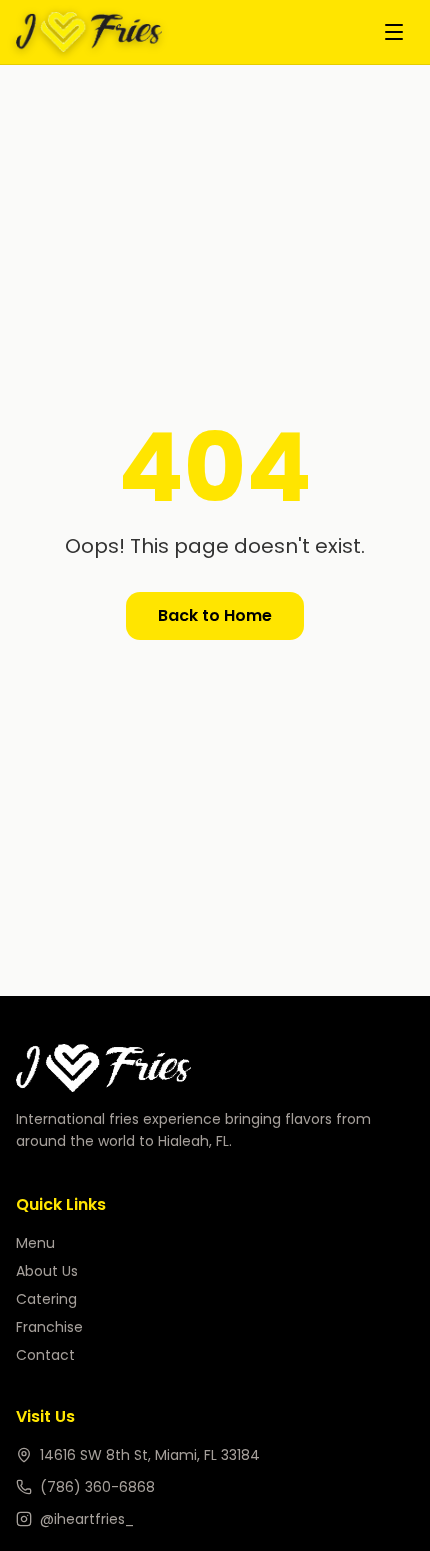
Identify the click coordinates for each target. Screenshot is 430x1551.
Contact (45, 1355)
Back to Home (215, 615)
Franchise (49, 1327)
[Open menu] (394, 32)
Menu (35, 1243)
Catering (46, 1299)
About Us (47, 1271)
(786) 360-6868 (97, 1487)
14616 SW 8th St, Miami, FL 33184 (150, 1455)
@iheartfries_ (87, 1519)
